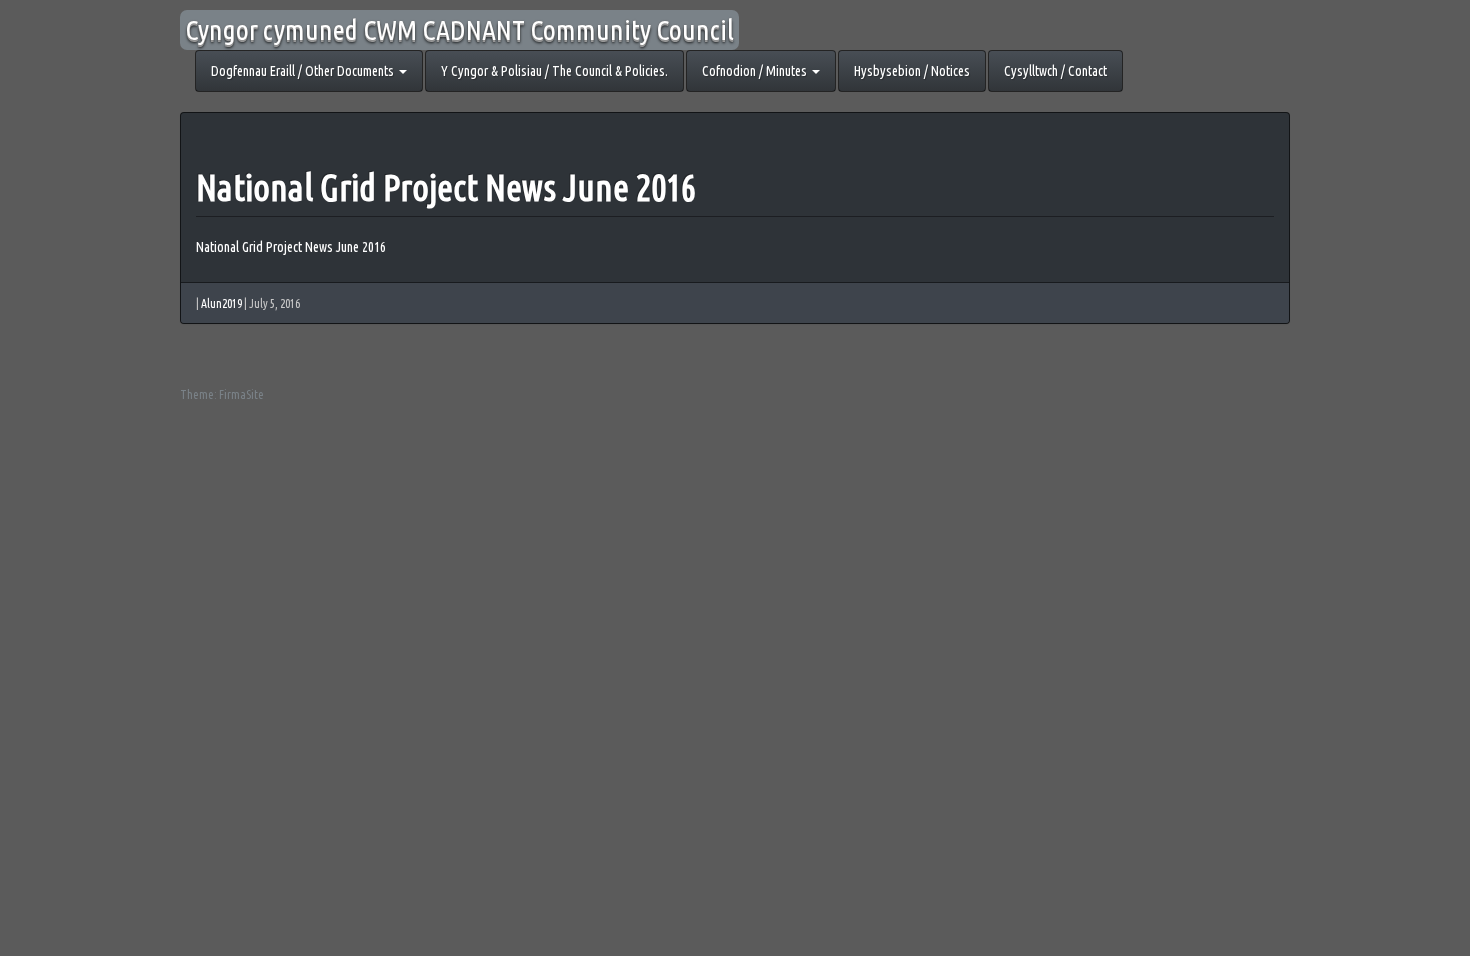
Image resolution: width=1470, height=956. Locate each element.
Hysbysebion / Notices (912, 71)
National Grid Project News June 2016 (446, 187)
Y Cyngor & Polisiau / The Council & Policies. (554, 71)
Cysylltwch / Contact (1055, 71)
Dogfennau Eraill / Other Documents (304, 71)
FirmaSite (241, 394)
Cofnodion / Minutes (756, 71)
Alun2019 (221, 303)
